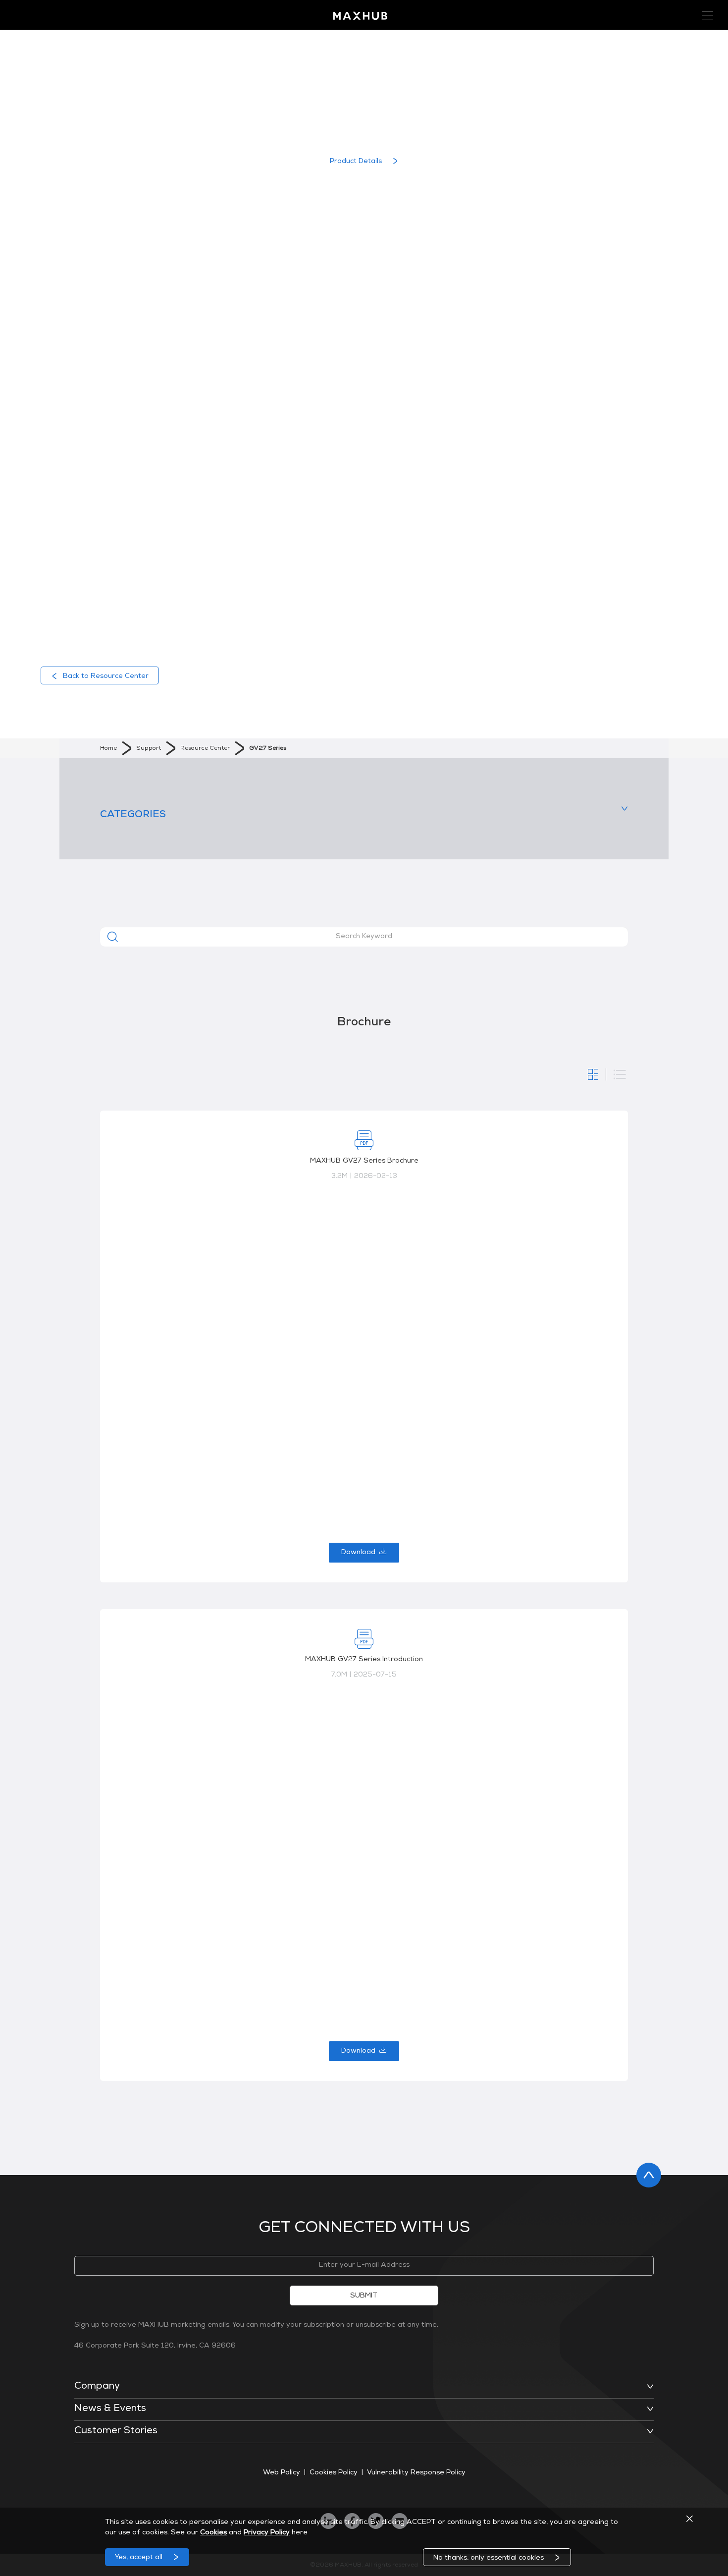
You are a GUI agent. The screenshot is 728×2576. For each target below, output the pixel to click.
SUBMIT (364, 2296)
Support (149, 749)
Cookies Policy (334, 2473)
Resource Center (205, 749)
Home (108, 749)
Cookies (213, 2533)
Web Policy (282, 2473)
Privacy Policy (267, 2533)
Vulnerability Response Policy (416, 2473)
